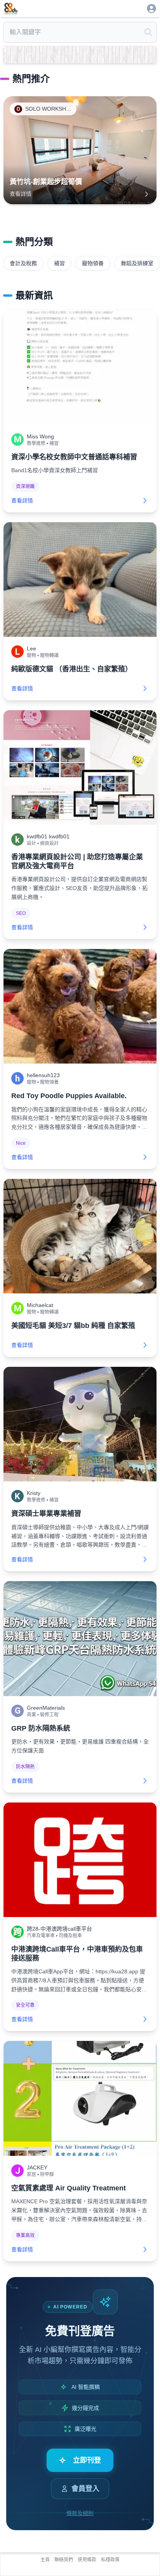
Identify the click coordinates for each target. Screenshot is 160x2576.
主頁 (45, 2560)
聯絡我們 (64, 2560)
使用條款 (87, 2560)
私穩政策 (110, 2560)
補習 (59, 263)
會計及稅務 (23, 263)
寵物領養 (93, 263)
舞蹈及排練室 (137, 263)
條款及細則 (80, 2513)
